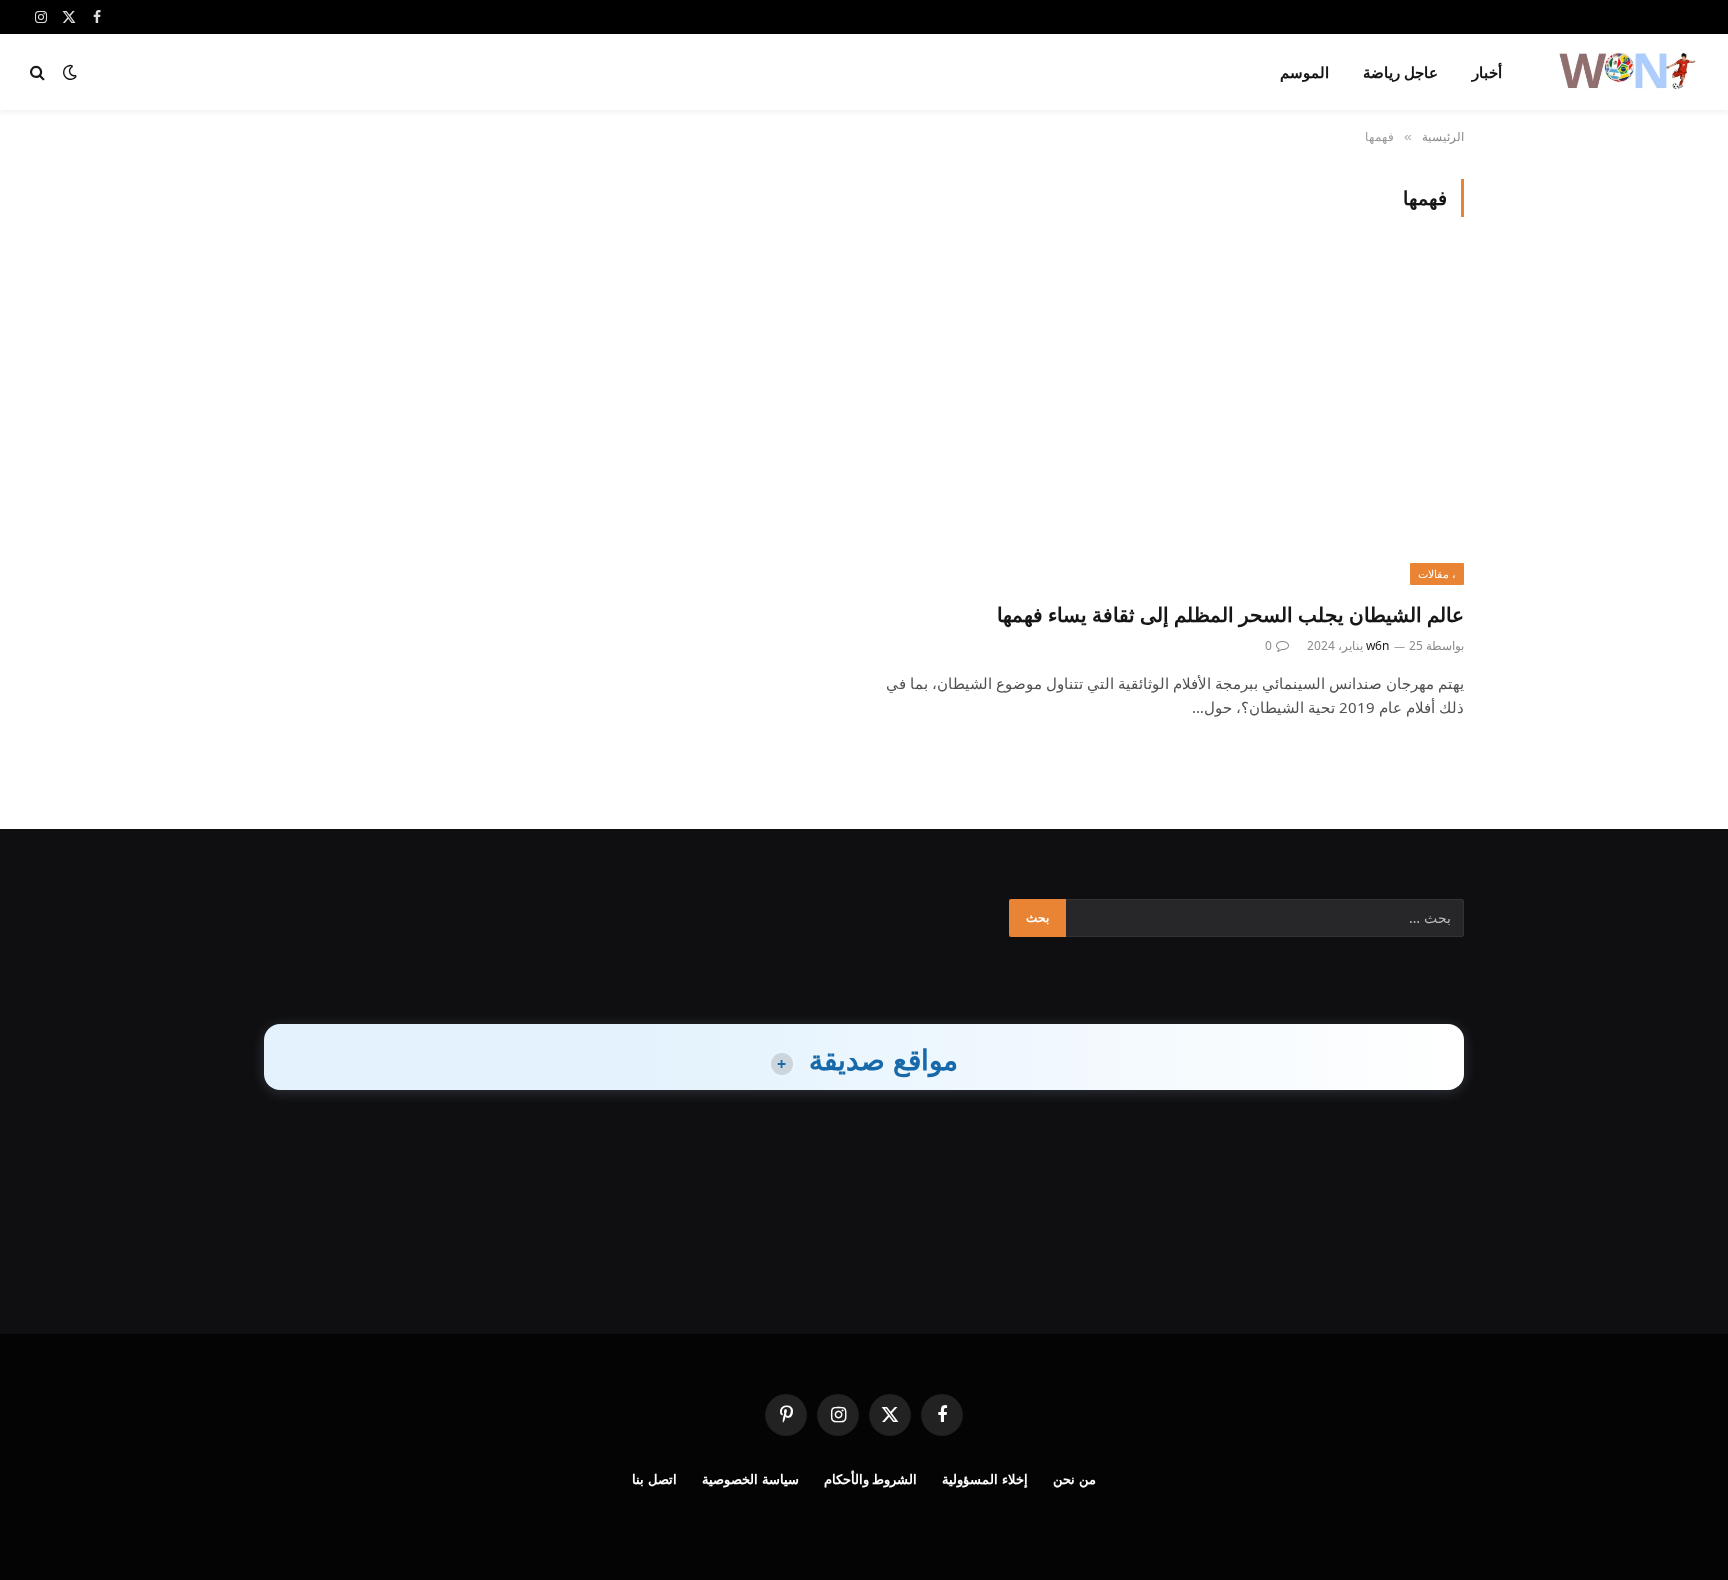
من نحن (1074, 1479)
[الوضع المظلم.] (70, 72)
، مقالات (1437, 573)
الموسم (1304, 72)
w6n (1377, 645)
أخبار (1487, 72)
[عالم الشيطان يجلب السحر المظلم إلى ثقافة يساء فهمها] (1173, 420)
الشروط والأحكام (871, 1479)
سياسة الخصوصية (750, 1479)
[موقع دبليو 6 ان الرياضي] (1626, 72)
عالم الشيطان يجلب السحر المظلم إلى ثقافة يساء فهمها (1230, 614)
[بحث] (39, 72)
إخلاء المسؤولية (985, 1479)
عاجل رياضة (1400, 72)
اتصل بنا (654, 1479)
